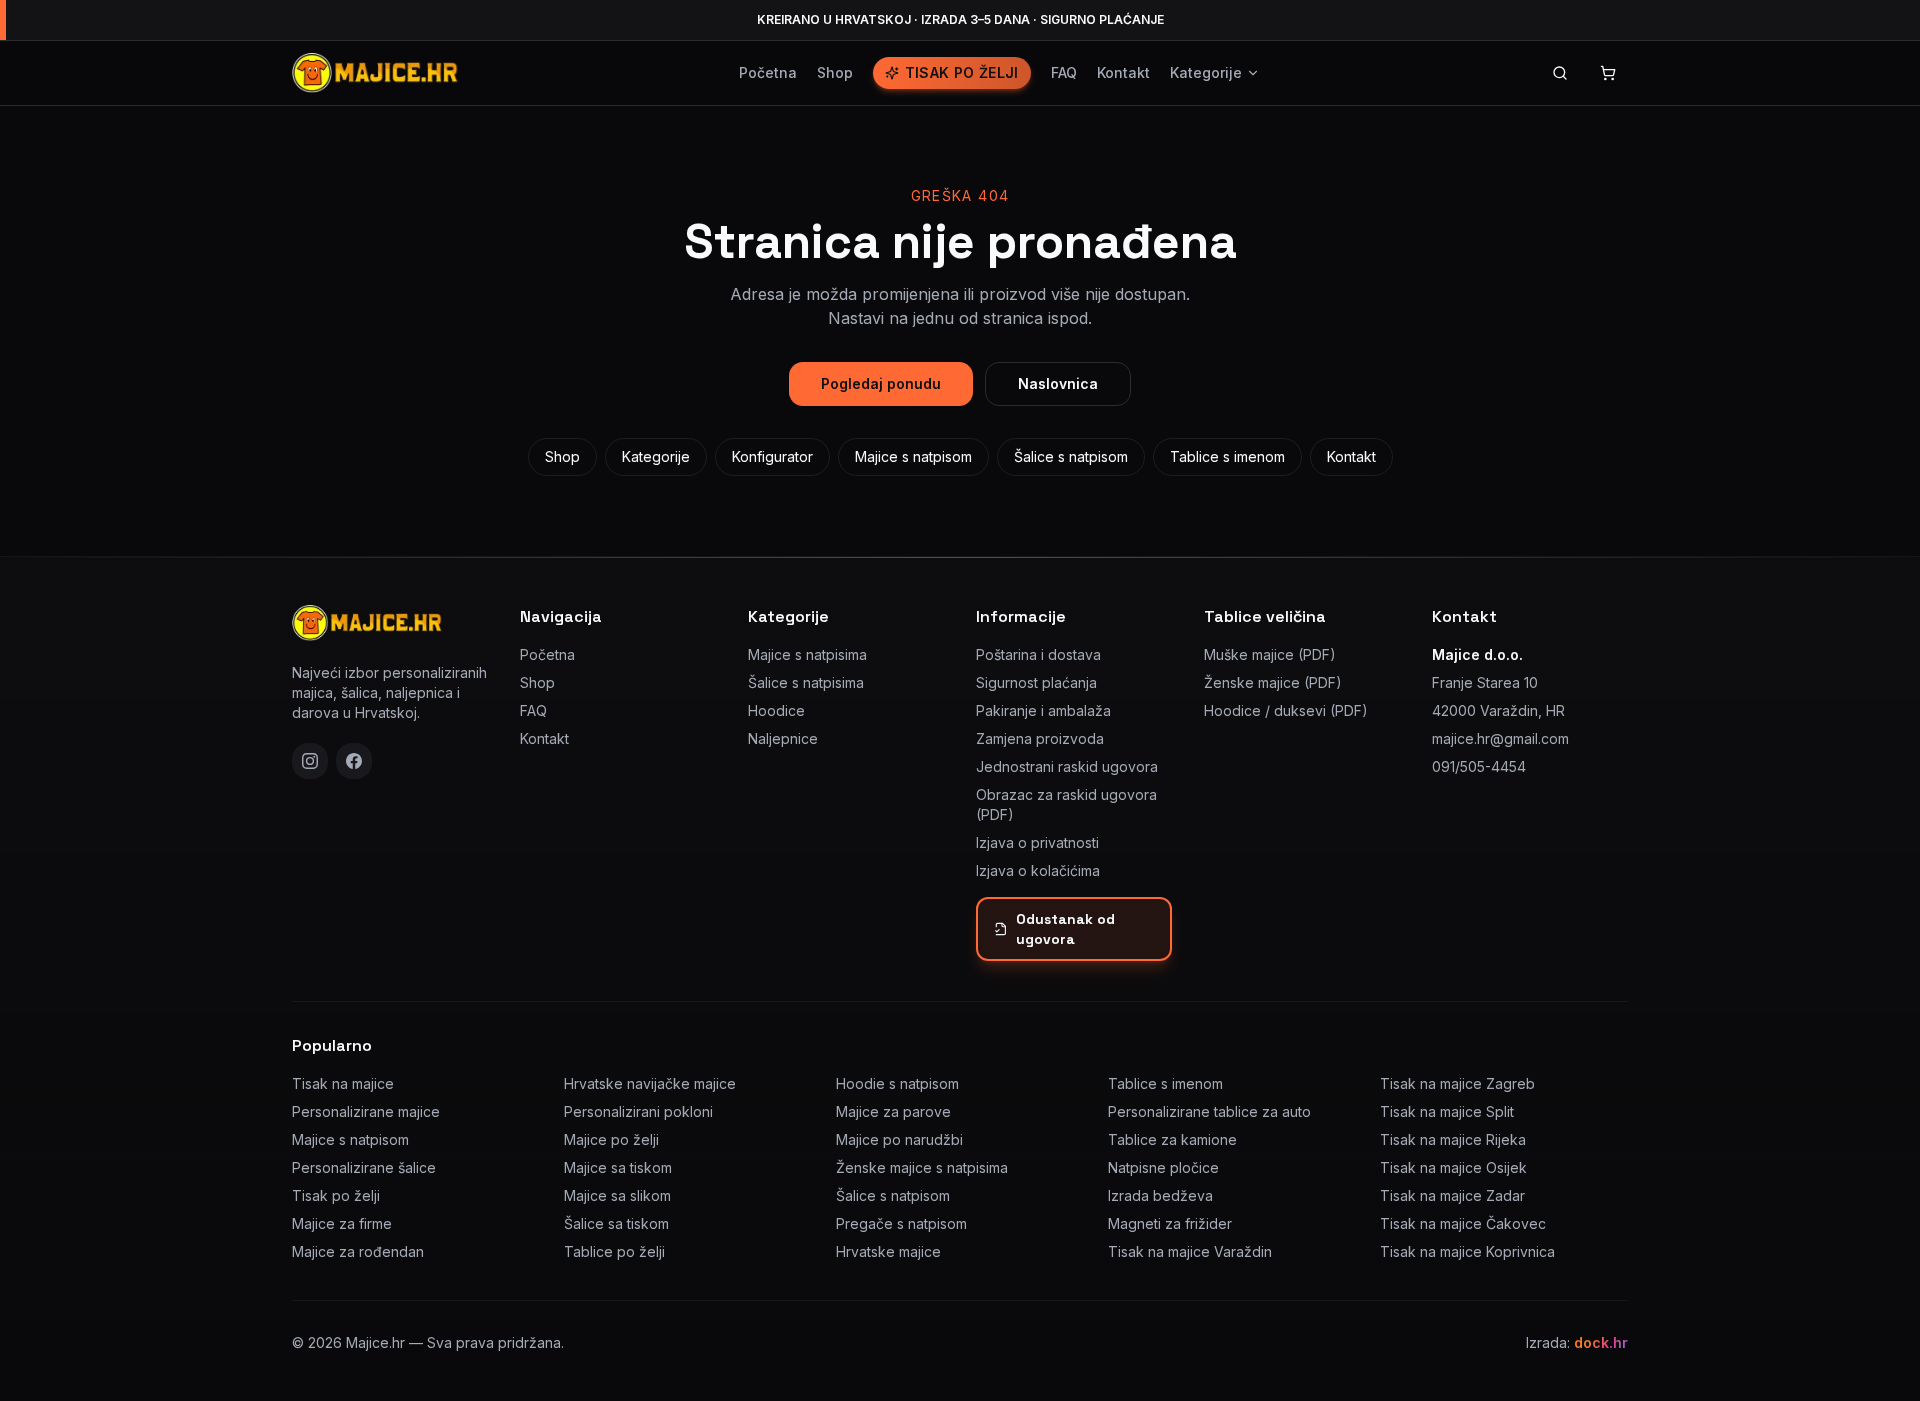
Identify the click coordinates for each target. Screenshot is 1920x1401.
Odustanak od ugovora (1065, 929)
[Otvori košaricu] (1608, 73)
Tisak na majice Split (1447, 1111)
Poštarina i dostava (1038, 654)
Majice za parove (893, 1111)
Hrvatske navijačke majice (650, 1083)
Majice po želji (611, 1139)
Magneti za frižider (1170, 1223)
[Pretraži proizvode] (1560, 73)
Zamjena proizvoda (1040, 738)
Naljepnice (783, 738)
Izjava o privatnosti (1037, 842)
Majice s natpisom (913, 456)
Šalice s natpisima (806, 682)
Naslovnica (1058, 383)
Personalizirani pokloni (638, 1111)
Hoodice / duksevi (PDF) (1286, 710)
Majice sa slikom (617, 1195)
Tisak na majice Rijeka (1453, 1139)
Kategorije (1206, 72)
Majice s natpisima (807, 654)
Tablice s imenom (1227, 456)
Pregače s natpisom (901, 1223)
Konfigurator (772, 456)
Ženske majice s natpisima (922, 1167)
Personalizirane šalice (364, 1167)
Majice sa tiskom (618, 1167)
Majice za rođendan (358, 1251)
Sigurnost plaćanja (1036, 682)
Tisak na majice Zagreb (1457, 1083)
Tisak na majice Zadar (1452, 1195)
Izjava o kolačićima (1038, 870)
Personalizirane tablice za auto (1209, 1111)
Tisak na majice (343, 1083)
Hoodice (776, 710)
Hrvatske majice (888, 1251)
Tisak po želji (962, 72)
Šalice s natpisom (1071, 456)
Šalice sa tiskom (616, 1223)
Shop (835, 72)
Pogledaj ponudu (881, 383)
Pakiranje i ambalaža (1043, 710)
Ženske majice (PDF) (1273, 682)
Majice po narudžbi (899, 1139)
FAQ (1064, 72)
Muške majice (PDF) (1270, 654)
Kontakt (1123, 72)
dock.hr (1601, 1342)
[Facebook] (354, 761)
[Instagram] (310, 761)
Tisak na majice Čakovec (1463, 1223)
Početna (768, 72)
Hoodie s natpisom (897, 1083)
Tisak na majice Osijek (1453, 1167)
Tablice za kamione (1172, 1139)
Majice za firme (342, 1223)
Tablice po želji (614, 1251)
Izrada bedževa (1160, 1195)
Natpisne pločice (1163, 1167)
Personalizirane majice (366, 1111)
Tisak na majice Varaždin (1190, 1251)
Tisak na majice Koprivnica (1467, 1251)
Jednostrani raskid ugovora (1067, 766)
